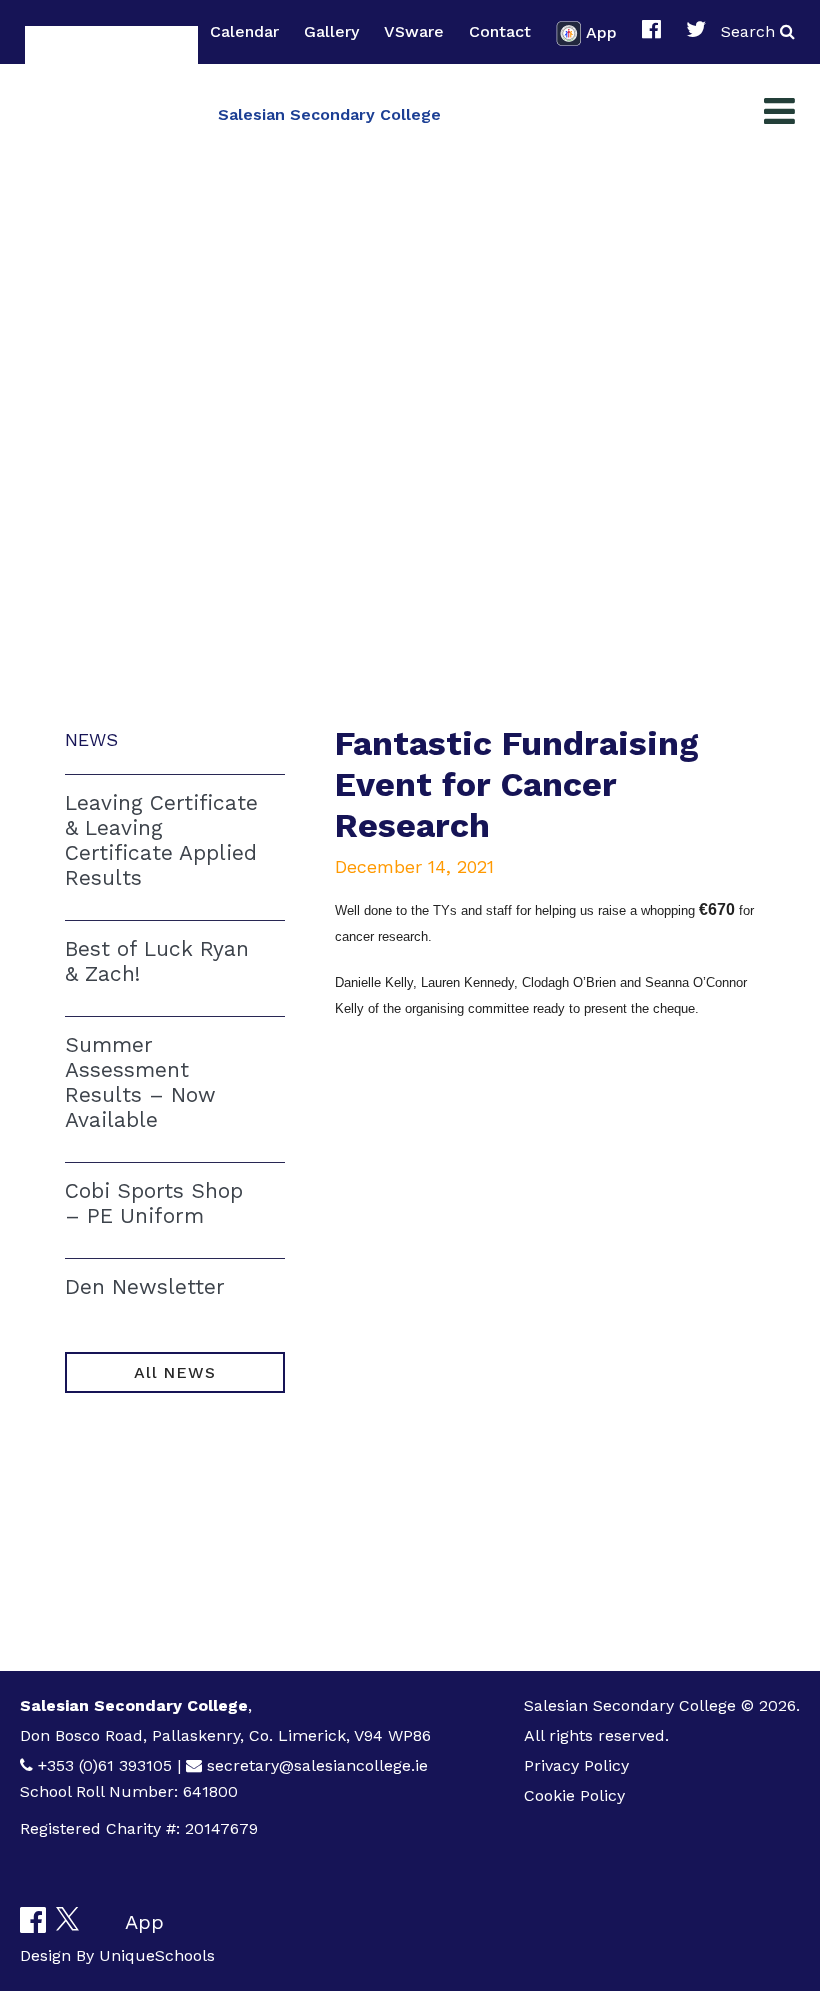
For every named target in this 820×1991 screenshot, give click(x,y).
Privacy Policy (576, 1765)
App (601, 31)
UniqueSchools (157, 1955)
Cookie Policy (574, 1795)
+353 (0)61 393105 (105, 1765)
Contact (500, 31)
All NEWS (174, 1372)
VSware (414, 31)
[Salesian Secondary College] (111, 112)
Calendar (244, 31)
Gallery (331, 31)
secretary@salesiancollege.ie (317, 1765)
